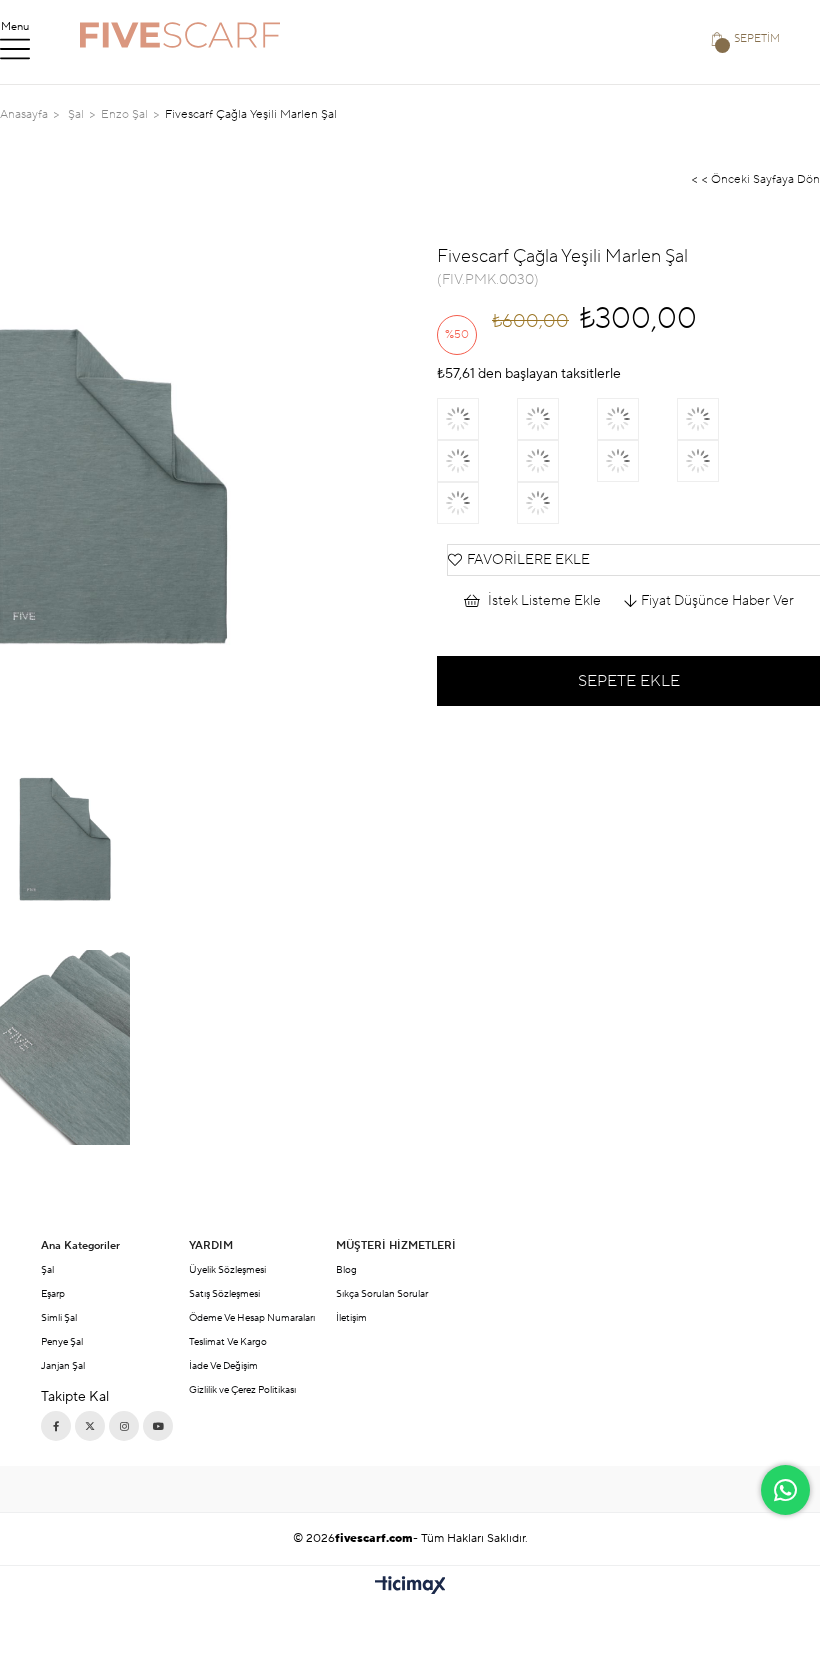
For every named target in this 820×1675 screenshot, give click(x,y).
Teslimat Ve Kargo (228, 1341)
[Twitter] (90, 1426)
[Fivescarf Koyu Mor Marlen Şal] (477, 503)
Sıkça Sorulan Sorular (382, 1293)
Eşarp (53, 1293)
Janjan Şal (63, 1365)
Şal (47, 1269)
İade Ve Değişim (223, 1365)
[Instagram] (124, 1426)
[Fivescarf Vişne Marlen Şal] (637, 461)
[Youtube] (158, 1426)
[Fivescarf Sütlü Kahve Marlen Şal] (557, 419)
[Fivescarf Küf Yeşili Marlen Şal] (717, 461)
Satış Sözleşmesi (224, 1293)
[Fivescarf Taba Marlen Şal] (557, 461)
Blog (346, 1269)
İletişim (351, 1317)
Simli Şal (59, 1317)
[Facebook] (56, 1426)
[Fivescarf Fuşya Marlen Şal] (477, 419)
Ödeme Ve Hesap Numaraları (252, 1317)
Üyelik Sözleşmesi (227, 1269)
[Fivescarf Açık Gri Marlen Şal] (717, 419)
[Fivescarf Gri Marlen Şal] (637, 419)
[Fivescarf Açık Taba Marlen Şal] (557, 503)
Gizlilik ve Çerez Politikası (242, 1389)
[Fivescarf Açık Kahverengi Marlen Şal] (477, 461)
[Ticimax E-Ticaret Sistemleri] (410, 1586)
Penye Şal (62, 1341)
